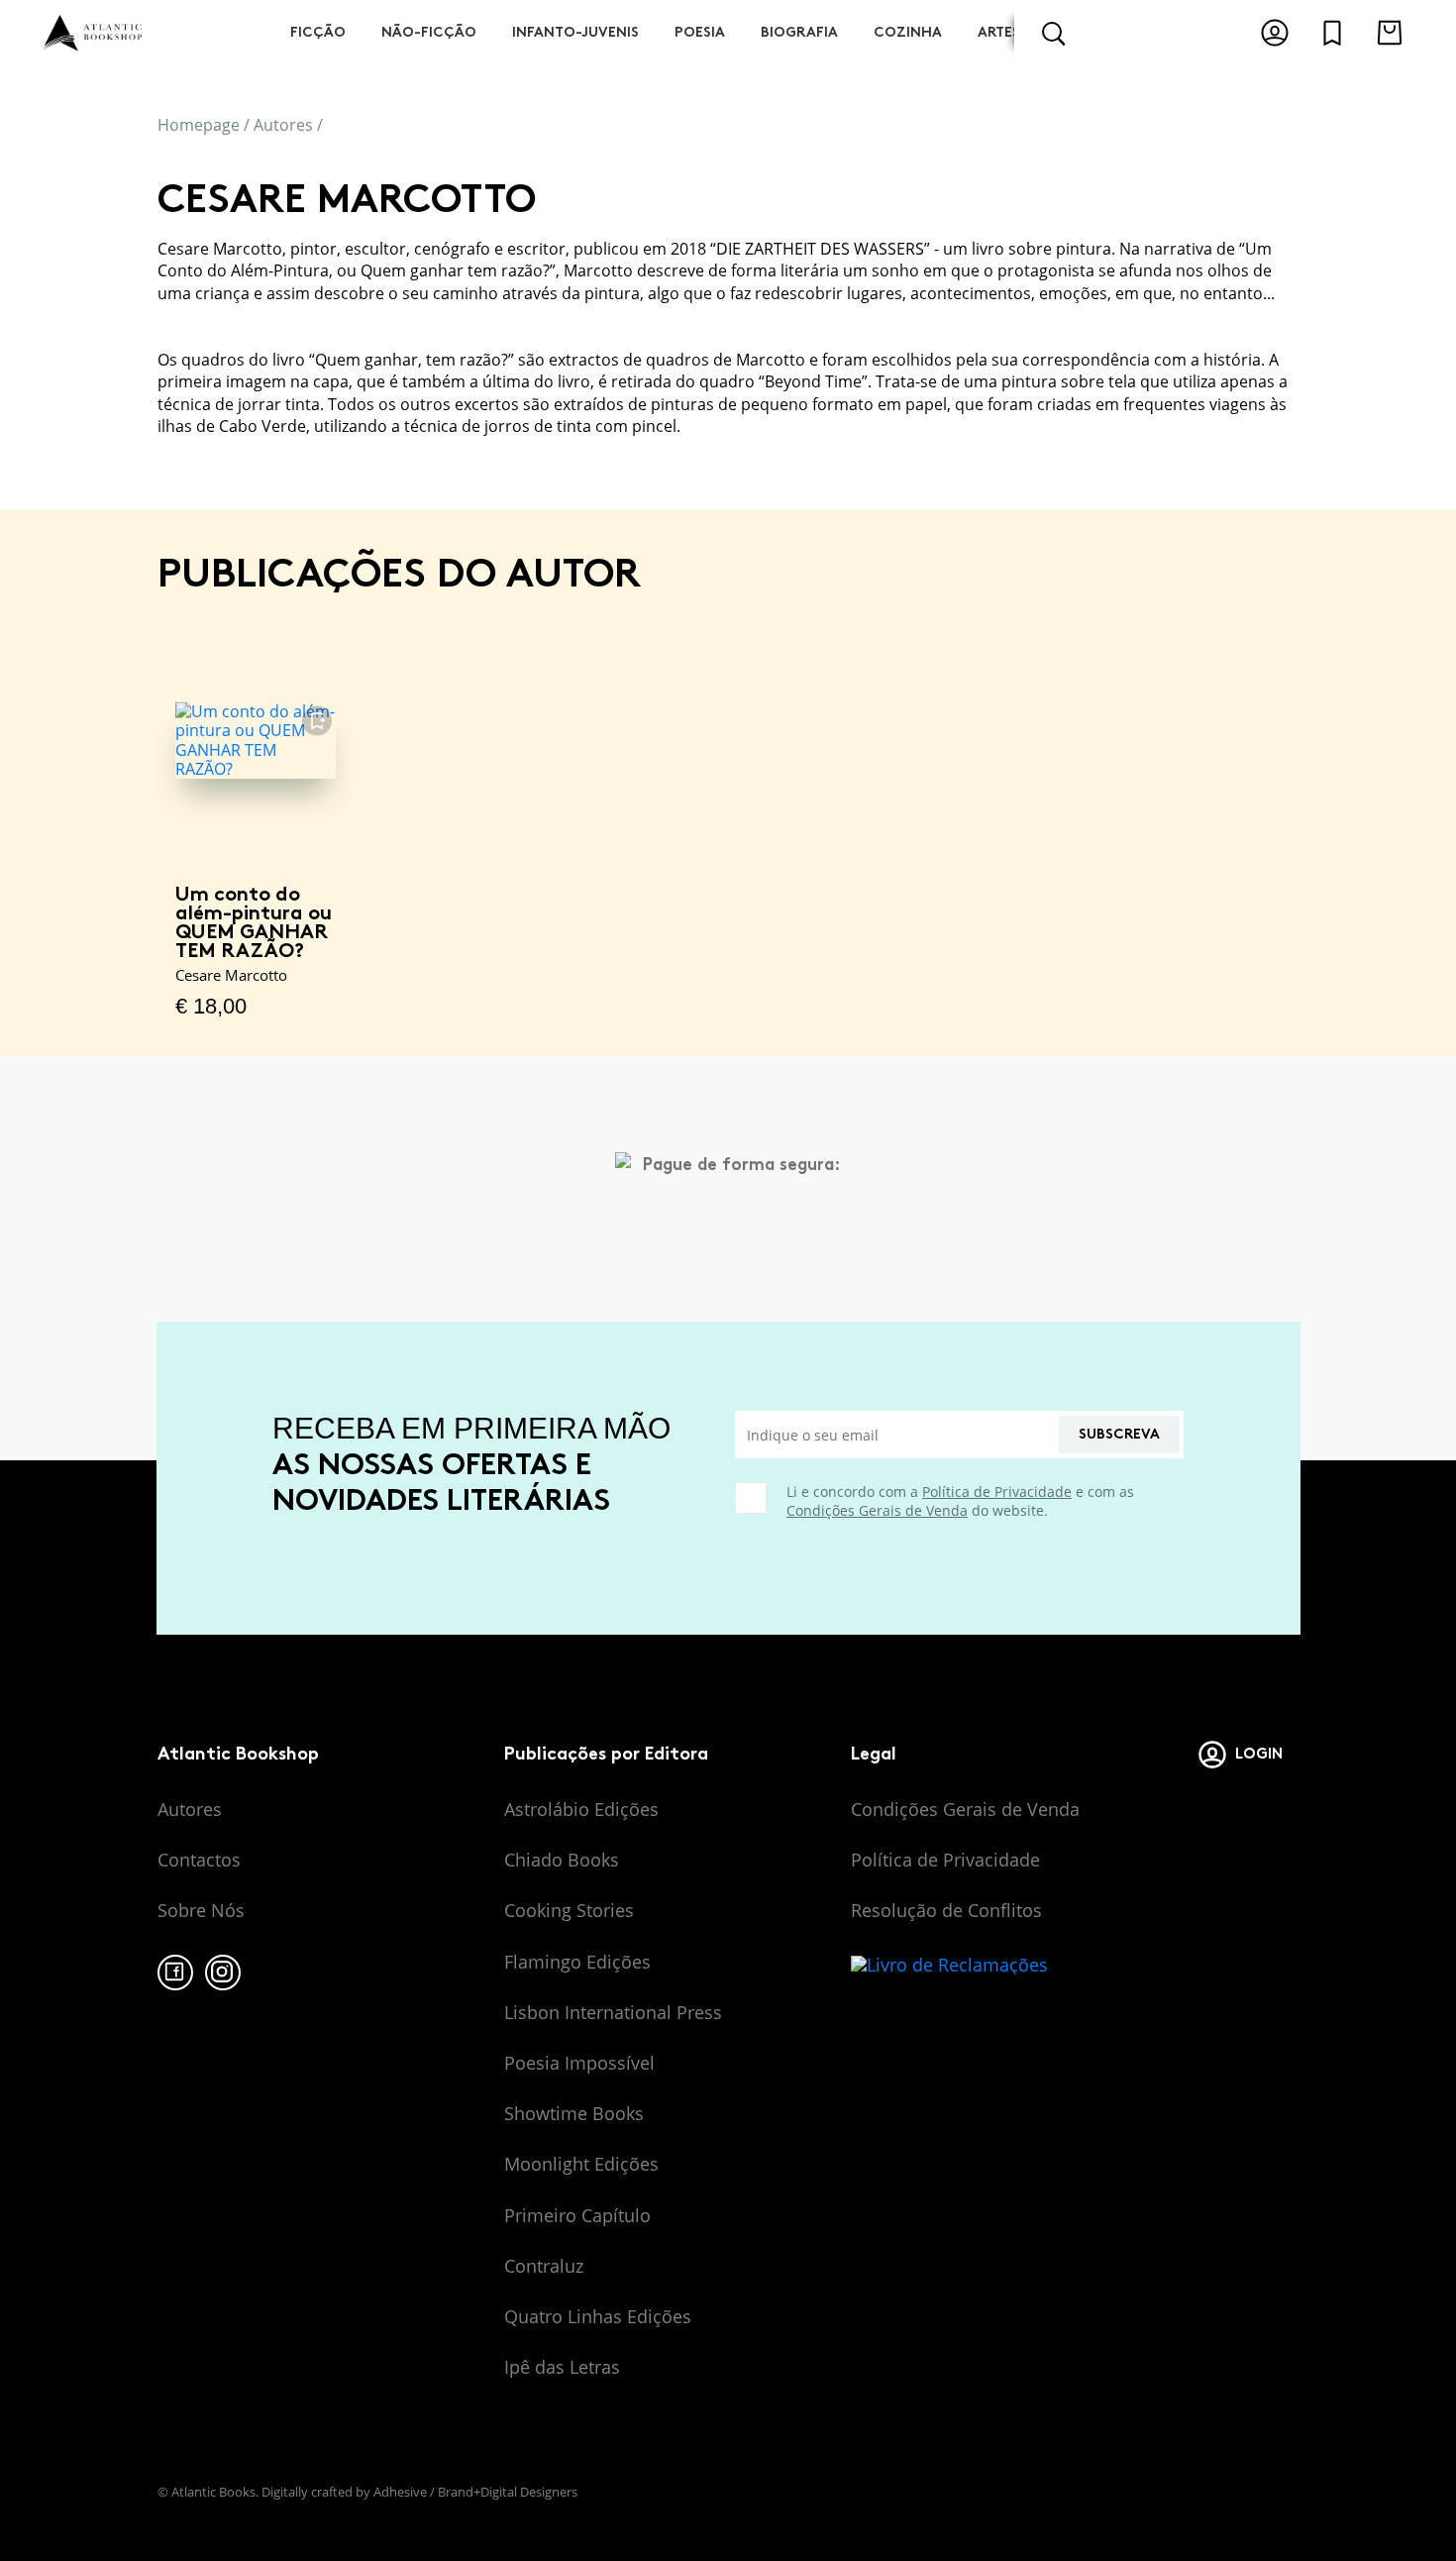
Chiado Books (562, 1860)
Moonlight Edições (581, 2164)
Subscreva (1119, 1434)
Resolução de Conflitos (946, 1910)
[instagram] (223, 1973)
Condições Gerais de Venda (877, 1510)
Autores (283, 125)
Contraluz (544, 2266)
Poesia (700, 32)
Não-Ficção (429, 32)
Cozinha (908, 32)
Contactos (199, 1860)
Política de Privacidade (997, 1492)
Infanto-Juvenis (575, 32)
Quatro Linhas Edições (598, 2316)
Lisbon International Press (613, 2012)
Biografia (799, 32)
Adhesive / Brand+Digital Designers (475, 2492)
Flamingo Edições (577, 1962)
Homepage (199, 125)
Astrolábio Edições (581, 1809)
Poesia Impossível (579, 2063)
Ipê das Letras (562, 2367)
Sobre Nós (201, 1910)
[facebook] (175, 1973)
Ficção (318, 32)
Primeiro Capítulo (577, 2215)
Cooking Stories (569, 1910)
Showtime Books (574, 2113)
